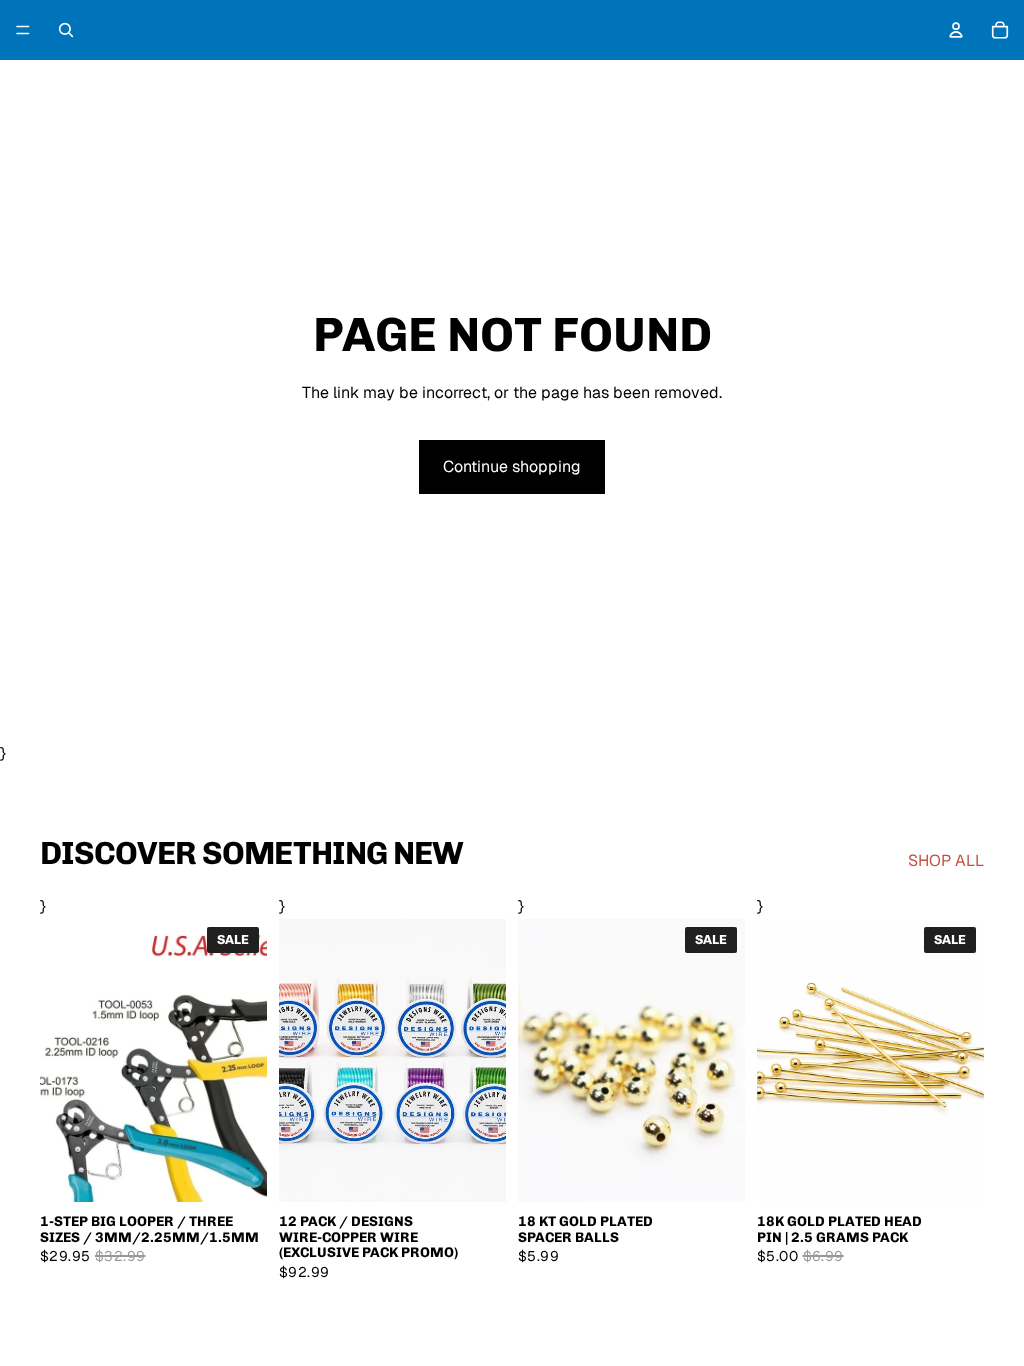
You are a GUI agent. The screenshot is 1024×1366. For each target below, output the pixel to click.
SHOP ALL (946, 860)
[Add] (953, 1172)
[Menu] (23, 30)
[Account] (956, 30)
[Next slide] (484, 1060)
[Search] (66, 30)
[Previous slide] (301, 1060)
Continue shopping (512, 466)
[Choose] (236, 1172)
